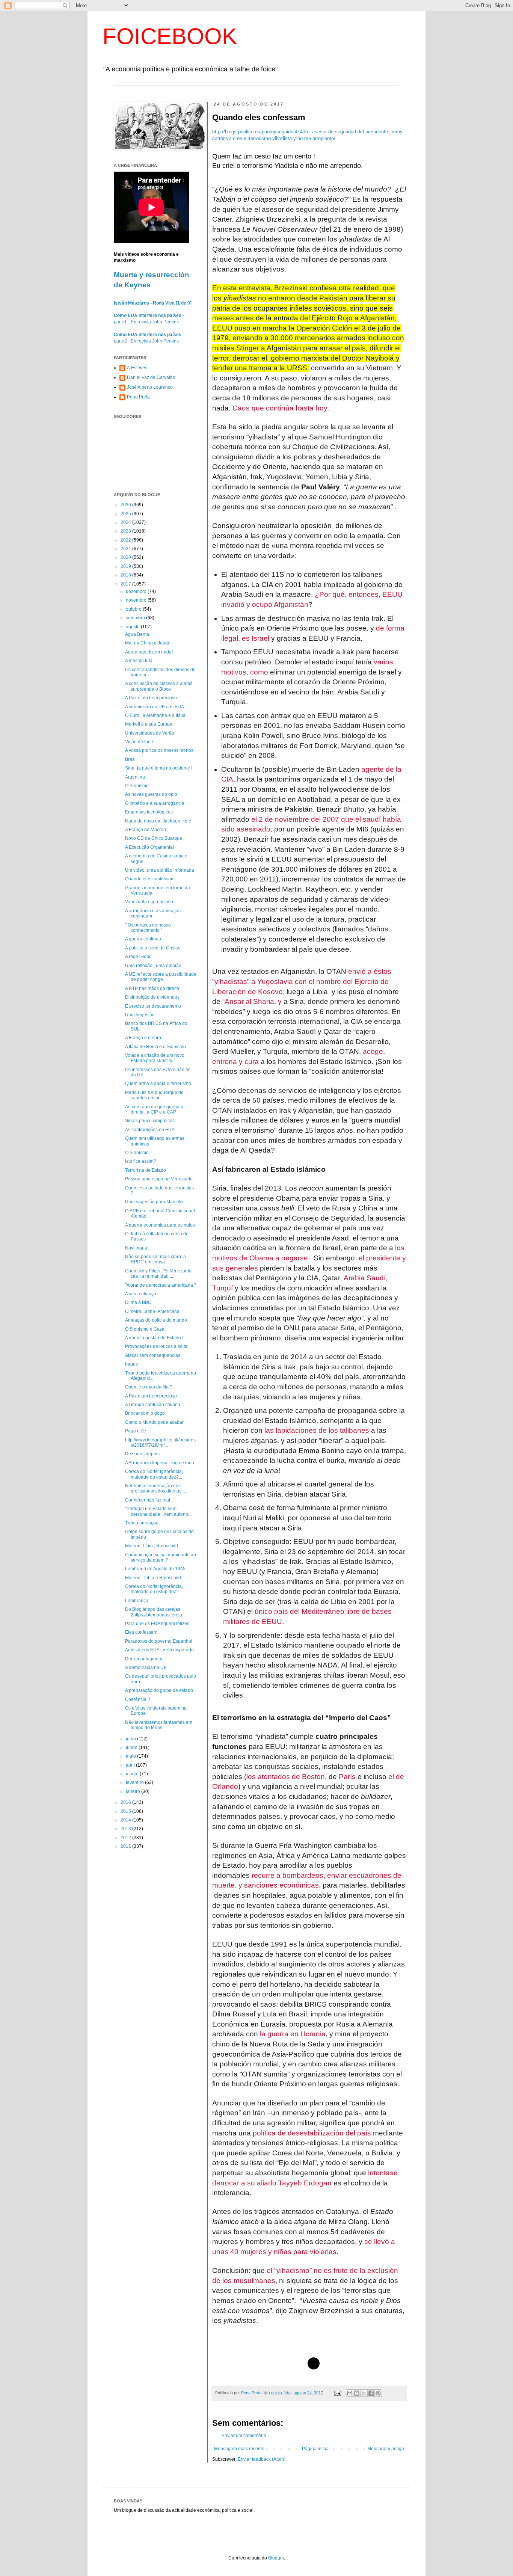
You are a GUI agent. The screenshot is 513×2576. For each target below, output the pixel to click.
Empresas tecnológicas (149, 812)
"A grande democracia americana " (160, 1285)
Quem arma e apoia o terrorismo (158, 1084)
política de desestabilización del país (312, 2133)
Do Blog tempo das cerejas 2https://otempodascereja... (155, 1612)
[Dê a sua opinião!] (357, 2393)
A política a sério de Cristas (153, 948)
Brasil (131, 759)
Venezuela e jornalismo (149, 902)
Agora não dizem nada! (149, 652)
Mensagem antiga (386, 2449)
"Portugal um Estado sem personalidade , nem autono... (158, 1511)
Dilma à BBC (138, 1302)
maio (131, 1756)
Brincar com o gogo (145, 1413)
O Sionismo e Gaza (145, 1329)
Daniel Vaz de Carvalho (151, 377)
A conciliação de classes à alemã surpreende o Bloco (159, 686)
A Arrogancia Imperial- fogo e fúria (160, 1463)
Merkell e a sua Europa (149, 724)
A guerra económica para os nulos (160, 1225)
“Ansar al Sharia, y (252, 1001)
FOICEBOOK (170, 36)
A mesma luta (139, 661)
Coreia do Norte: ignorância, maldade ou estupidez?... (154, 1474)
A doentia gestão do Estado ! (154, 1338)
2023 (126, 531)
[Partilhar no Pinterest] (378, 2393)
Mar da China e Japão (148, 643)
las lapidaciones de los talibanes (317, 1430)
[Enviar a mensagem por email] (350, 2393)
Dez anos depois (142, 1454)
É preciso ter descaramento (153, 1006)
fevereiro (135, 1782)
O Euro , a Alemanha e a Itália (155, 715)
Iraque (132, 1364)
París (347, 1777)
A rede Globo (138, 957)
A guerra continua (143, 939)
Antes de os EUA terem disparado (159, 1650)
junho (132, 1748)
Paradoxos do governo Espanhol (159, 1641)
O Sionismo (137, 786)
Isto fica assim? (141, 1161)
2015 (126, 1811)
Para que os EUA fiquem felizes (157, 1624)
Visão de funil (139, 742)
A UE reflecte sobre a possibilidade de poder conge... (161, 977)
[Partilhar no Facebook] (371, 2393)
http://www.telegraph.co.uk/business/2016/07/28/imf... (160, 1443)
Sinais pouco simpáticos (150, 1121)
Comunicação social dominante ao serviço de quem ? (161, 1557)
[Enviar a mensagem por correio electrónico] (337, 2393)
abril (131, 1765)
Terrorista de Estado (146, 1170)
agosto (133, 627)
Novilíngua (136, 1248)
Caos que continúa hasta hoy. (281, 408)
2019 (126, 566)
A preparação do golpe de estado (159, 1690)
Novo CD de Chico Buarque (154, 838)
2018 (126, 575)
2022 (126, 540)
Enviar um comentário (244, 2436)
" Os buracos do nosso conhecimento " (148, 928)
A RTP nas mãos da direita (152, 988)
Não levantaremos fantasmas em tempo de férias (159, 1725)
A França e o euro (143, 1038)
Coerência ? (138, 1699)
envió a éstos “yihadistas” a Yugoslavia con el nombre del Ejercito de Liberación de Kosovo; (302, 981)
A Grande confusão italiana (153, 1405)
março (133, 1774)
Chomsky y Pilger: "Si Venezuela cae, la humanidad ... (158, 1274)
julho (131, 1739)
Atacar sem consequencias (153, 1355)
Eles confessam (141, 1632)
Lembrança (137, 1601)
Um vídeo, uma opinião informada (160, 870)
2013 (126, 1829)
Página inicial (316, 2449)
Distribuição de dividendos (152, 997)
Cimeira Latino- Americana (152, 1311)
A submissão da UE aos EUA (155, 707)
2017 (126, 584)
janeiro (134, 1791)
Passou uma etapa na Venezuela (159, 1179)
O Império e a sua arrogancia (155, 803)
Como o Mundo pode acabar (154, 1422)
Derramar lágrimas (144, 1659)
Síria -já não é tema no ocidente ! (159, 768)
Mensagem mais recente (239, 2449)
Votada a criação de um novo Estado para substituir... (155, 1058)
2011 (126, 1846)
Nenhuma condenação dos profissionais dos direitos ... (155, 1488)
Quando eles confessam (150, 879)
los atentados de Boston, (287, 1777)
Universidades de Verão (150, 733)
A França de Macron (146, 830)
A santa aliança (141, 1294)
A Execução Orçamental (149, 847)
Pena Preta (138, 397)
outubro (134, 609)
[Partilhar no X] (364, 2393)
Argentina (135, 777)
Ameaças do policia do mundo (156, 1320)
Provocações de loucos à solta (156, 1346)
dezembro (137, 592)
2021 (126, 549)
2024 (126, 522)
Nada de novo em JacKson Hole (158, 821)
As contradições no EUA (150, 1130)
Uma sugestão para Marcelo (154, 1202)
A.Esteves (137, 368)
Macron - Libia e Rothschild (153, 1578)
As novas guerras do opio (151, 794)
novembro (137, 600)
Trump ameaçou (142, 1523)
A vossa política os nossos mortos (159, 750)
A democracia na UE (146, 1668)
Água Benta (137, 634)
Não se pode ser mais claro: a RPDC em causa (155, 1259)
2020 (126, 557)
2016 (126, 1802)
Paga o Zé (136, 1431)
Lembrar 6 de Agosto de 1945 (155, 1569)
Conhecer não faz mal (148, 1500)
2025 (126, 514)
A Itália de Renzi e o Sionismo (155, 1047)
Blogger (276, 2558)
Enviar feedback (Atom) (262, 2459)
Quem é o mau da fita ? (149, 1387)
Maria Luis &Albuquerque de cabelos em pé (154, 1095)
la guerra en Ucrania (293, 2034)
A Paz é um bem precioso (151, 698)
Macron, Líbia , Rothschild (152, 1546)
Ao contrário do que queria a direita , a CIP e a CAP (154, 1109)
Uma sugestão (140, 1015)
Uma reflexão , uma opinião (153, 966)
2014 (126, 1820)
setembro (136, 618)
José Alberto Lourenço (150, 387)
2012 (126, 1838)
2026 (126, 505)
